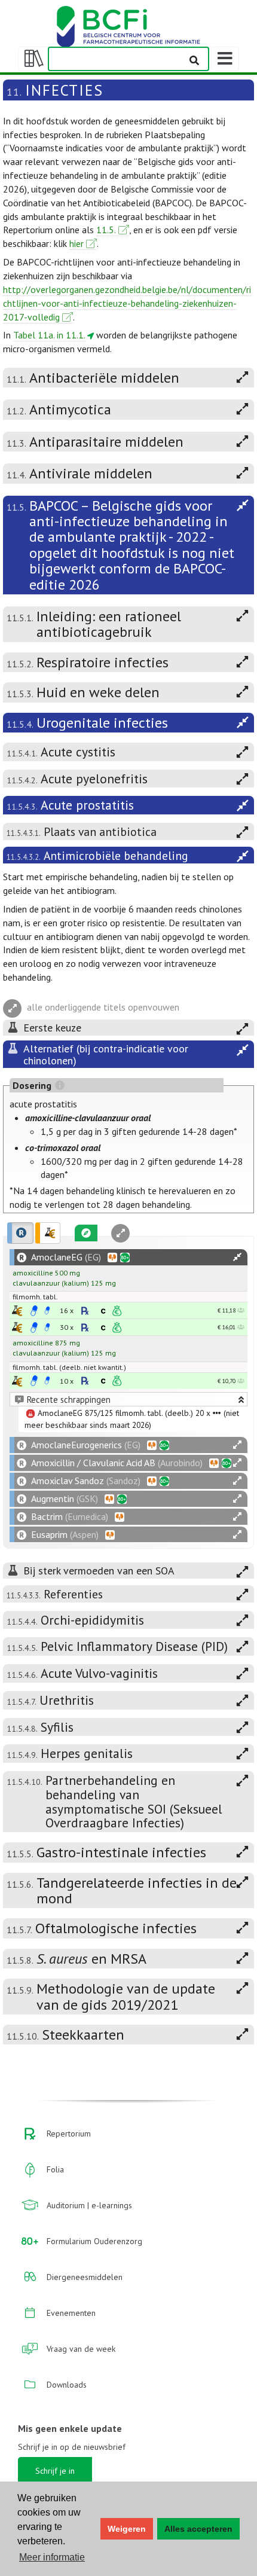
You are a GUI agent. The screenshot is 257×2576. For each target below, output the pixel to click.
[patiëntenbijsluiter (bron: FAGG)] (47, 1311)
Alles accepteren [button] (198, 2529)
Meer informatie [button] (52, 2557)
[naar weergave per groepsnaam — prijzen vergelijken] (17, 1310)
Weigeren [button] (127, 2529)
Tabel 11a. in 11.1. (49, 335)
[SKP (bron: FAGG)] (34, 1311)
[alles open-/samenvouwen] (237, 1257)
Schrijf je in (55, 2471)
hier (77, 243)
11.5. (106, 230)
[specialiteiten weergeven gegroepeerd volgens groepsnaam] (48, 1233)
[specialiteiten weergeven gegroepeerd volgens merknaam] (20, 1233)
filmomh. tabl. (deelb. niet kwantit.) (69, 1367)
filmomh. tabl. (35, 1297)
